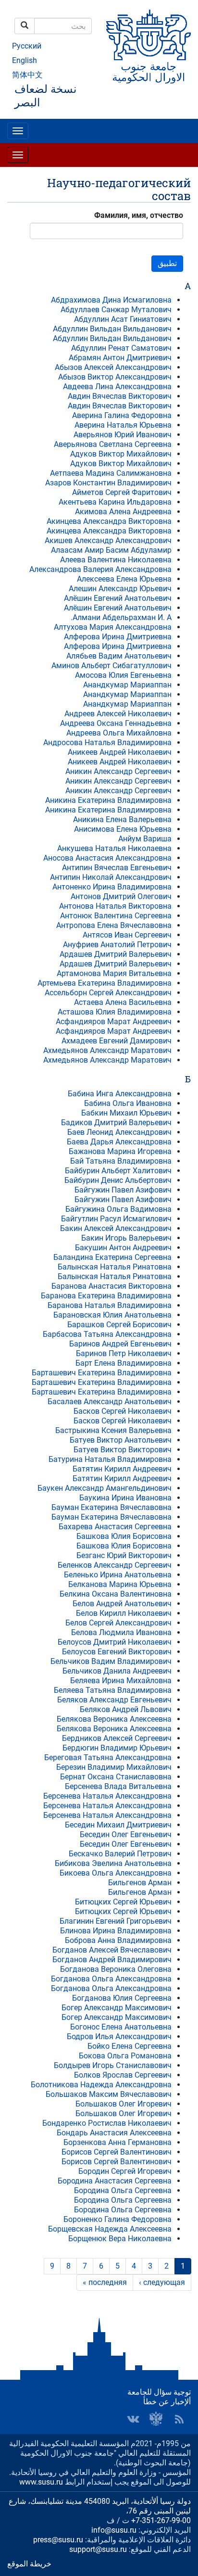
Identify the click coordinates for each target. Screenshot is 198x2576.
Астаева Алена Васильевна (123, 1002)
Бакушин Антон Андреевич (123, 1248)
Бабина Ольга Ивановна (128, 1103)
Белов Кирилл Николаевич (124, 1613)
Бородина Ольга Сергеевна (123, 2190)
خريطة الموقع (29, 2564)
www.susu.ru (41, 2482)
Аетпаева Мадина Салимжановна (111, 473)
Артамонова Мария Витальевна (114, 973)
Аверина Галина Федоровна (122, 415)
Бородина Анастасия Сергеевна (115, 2181)
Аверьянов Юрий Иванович (123, 435)
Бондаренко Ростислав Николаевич (107, 2123)
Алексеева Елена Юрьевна (124, 579)
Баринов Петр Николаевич (124, 1353)
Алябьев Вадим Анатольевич (119, 656)
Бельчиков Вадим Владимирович (111, 1661)
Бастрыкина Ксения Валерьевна (113, 1430)
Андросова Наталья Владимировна (107, 742)
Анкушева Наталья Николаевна (114, 848)
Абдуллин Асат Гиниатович (123, 319)
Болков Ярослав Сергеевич (123, 2075)
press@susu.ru (58, 2540)
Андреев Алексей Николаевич (118, 714)
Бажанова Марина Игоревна (120, 1151)
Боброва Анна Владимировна (118, 1940)
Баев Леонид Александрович (119, 1132)
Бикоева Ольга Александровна (116, 1873)
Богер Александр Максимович (117, 2008)
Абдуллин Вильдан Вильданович (112, 329)
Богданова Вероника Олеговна (116, 1969)
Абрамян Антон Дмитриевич (120, 358)
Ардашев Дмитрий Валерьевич (116, 954)
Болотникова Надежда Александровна (101, 2085)
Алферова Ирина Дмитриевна (118, 637)
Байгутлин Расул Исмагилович (116, 1219)
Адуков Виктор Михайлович (121, 454)
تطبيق (167, 263)
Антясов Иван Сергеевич (127, 935)
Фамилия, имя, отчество (139, 215)
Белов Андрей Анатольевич (122, 1604)
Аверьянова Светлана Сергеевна (113, 444)
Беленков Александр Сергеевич (115, 1565)
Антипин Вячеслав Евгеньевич (117, 868)
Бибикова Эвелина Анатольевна (113, 1863)
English (25, 60)
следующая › (162, 2282)
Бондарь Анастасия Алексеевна (114, 2133)
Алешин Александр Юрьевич (120, 589)
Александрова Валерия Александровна (100, 569)
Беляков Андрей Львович (126, 1709)
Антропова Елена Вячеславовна (114, 925)
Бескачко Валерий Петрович (120, 1854)
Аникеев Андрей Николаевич (120, 752)
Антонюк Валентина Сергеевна (116, 916)
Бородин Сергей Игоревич (125, 2171)
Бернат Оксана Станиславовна (116, 1777)
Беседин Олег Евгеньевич (126, 1834)
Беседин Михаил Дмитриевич (118, 1825)
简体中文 (27, 75)
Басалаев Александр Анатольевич (110, 1402)
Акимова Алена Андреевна (123, 512)
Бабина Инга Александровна (120, 1094)
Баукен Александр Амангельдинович (105, 1488)
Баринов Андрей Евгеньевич (120, 1344)
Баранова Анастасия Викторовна (111, 1286)
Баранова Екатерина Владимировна (106, 1296)
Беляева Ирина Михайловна (121, 1681)
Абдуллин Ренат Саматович (121, 348)
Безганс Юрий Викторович (124, 1555)
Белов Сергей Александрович (118, 1623)
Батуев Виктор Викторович (123, 1450)
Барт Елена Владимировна (124, 1363)
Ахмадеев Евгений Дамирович (117, 1041)
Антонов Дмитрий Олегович (121, 896)
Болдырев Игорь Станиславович (113, 2065)
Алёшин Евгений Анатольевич (118, 598)
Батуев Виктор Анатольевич (121, 1440)
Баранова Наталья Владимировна (110, 1305)
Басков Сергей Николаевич (123, 1411)
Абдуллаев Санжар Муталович (116, 310)
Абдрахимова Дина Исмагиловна (111, 300)
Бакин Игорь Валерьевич (126, 1238)
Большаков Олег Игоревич (124, 2104)
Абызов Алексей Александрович (113, 367)
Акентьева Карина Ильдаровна (115, 502)
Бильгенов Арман (140, 1883)
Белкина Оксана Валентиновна (116, 1594)
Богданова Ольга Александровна (111, 1979)
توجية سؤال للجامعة (159, 2392)
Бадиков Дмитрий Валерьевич (116, 1123)
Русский (27, 46)
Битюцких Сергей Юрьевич (123, 1902)
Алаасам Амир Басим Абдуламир (111, 550)
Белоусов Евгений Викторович (117, 1652)
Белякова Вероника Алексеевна (114, 1719)
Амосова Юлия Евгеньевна (123, 675)
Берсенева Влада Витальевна (118, 1786)
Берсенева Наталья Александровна (107, 1796)
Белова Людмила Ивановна (121, 1632)
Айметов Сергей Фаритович (122, 492)
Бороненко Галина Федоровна (118, 2219)
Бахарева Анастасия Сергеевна (115, 1527)
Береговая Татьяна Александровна (108, 1758)
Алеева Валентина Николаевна (116, 560)
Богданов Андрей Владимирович (112, 1960)
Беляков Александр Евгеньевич (114, 1700)
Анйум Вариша (145, 839)
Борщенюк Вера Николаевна (120, 2239)
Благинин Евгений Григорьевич (116, 1921)
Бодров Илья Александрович (119, 2037)
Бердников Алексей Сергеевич (117, 1738)
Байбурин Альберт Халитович (118, 1171)
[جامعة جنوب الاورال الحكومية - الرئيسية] (148, 47)
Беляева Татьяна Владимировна (113, 1690)
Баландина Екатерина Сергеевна (112, 1257)
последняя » (105, 2282)
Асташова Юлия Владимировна (115, 1012)
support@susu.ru (98, 2549)
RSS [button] (179, 2419)
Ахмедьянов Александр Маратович (107, 1050)
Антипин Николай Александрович (111, 877)
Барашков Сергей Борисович (119, 1325)
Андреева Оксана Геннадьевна (116, 723)
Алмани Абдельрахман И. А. (121, 617)
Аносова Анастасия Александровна (107, 858)
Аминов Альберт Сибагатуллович (111, 666)
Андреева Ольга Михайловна (119, 733)
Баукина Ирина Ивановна (125, 1498)
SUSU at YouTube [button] (156, 2419)
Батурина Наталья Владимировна (110, 1459)
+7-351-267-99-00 (161, 2520)
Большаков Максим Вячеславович (109, 2094)
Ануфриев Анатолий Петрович (117, 945)
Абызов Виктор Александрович (115, 377)
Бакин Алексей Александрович (116, 1228)
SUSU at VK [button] (133, 2419)
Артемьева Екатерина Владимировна (105, 983)
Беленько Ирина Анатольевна (118, 1575)
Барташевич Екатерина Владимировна (102, 1373)
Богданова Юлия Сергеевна (122, 1998)
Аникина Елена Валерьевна (122, 819)
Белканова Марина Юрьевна (120, 1584)
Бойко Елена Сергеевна (130, 2046)
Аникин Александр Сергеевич (118, 771)
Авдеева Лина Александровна (117, 387)
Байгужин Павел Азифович (123, 1190)
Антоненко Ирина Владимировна (112, 887)
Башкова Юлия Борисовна (124, 1536)
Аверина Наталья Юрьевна (123, 425)
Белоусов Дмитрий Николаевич (115, 1642)
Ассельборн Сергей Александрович (108, 993)
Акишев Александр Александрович (108, 540)
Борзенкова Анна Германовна (118, 2142)
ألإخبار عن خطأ (167, 2402)
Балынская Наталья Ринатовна (115, 1267)
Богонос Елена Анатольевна (121, 2027)
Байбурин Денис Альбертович (118, 1180)
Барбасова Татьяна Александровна (107, 1334)
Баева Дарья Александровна (119, 1142)
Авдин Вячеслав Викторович (120, 396)
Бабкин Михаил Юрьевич (126, 1113)
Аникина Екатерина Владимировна (108, 800)
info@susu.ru (114, 2530)
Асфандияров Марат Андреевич (114, 1022)
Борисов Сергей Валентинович (117, 2152)
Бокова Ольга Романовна (125, 2056)
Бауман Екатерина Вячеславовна (111, 1507)
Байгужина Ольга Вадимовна (118, 1209)
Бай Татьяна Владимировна (121, 1161)
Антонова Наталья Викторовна (115, 906)
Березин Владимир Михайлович (114, 1767)
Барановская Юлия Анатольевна (112, 1315)
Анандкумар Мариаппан (127, 685)
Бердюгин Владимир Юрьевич (117, 1748)
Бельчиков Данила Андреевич (117, 1671)
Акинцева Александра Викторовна (109, 521)
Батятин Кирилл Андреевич (122, 1469)
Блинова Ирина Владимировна (116, 1931)
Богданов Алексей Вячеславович (112, 1950)
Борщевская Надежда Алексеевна (110, 2229)
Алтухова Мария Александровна (113, 627)
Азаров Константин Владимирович (108, 483)
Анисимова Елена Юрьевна (123, 829)
